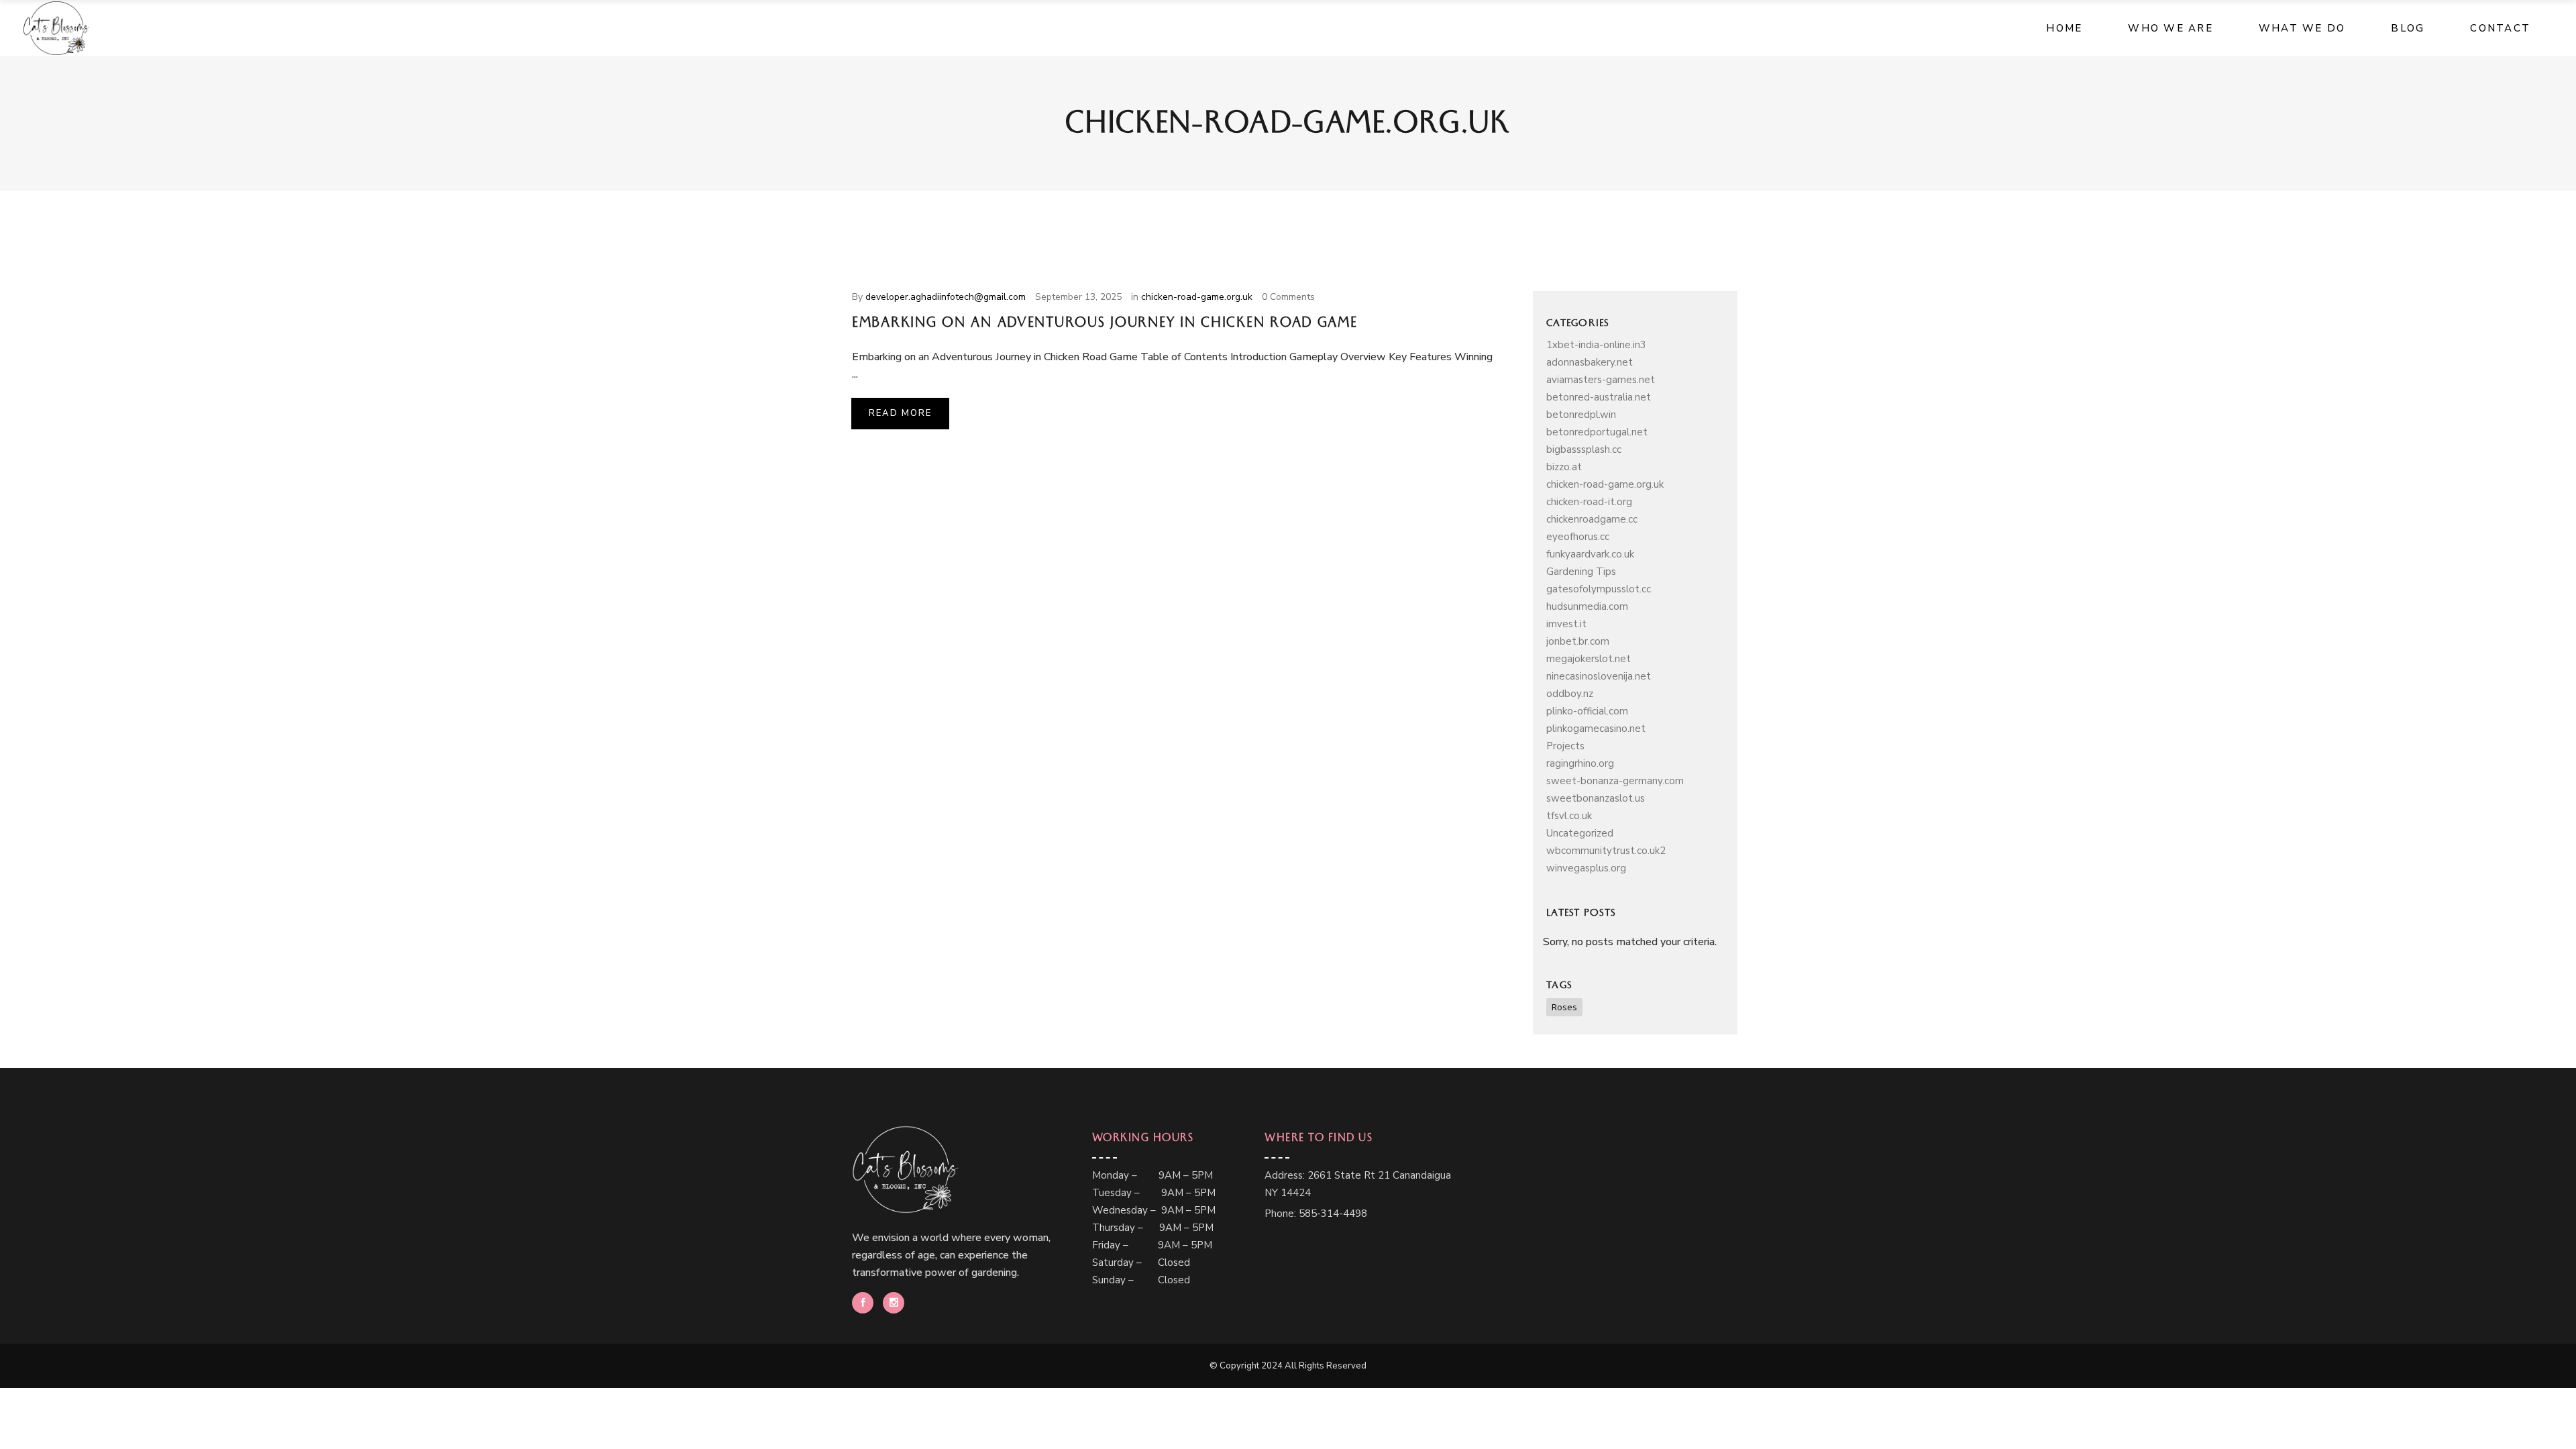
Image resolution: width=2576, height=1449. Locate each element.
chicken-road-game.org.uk (1197, 297)
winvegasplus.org (1586, 868)
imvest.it (1566, 624)
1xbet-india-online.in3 (1596, 345)
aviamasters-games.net (1601, 380)
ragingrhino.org (1580, 763)
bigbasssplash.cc (1584, 449)
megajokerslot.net (1589, 659)
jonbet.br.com (1578, 641)
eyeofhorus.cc (1578, 537)
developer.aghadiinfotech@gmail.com (946, 297)
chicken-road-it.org (1589, 502)
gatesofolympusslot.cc (1599, 589)
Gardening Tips (1581, 572)
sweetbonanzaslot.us (1596, 798)
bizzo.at (1564, 467)
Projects (1565, 746)
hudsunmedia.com (1587, 606)
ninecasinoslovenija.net (1599, 676)
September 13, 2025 (1078, 297)
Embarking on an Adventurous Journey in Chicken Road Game (1105, 325)
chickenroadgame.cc (1592, 519)
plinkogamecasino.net (1596, 729)
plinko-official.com (1587, 711)
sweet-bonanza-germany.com (1615, 781)
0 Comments (1288, 297)
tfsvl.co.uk (1569, 816)
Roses (1564, 1007)
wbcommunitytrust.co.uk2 (1606, 851)
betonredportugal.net (1597, 432)
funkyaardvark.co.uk (1590, 554)
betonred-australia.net (1599, 397)
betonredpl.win (1581, 415)
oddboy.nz (1570, 694)
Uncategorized (1580, 833)
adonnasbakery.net (1590, 362)
